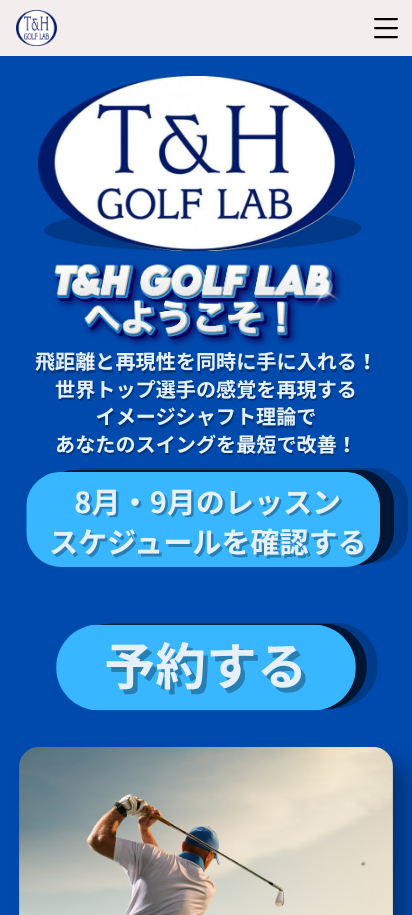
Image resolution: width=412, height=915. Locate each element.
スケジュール (135, 541)
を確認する (293, 541)
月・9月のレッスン (216, 500)
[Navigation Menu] (386, 28)
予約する (205, 665)
